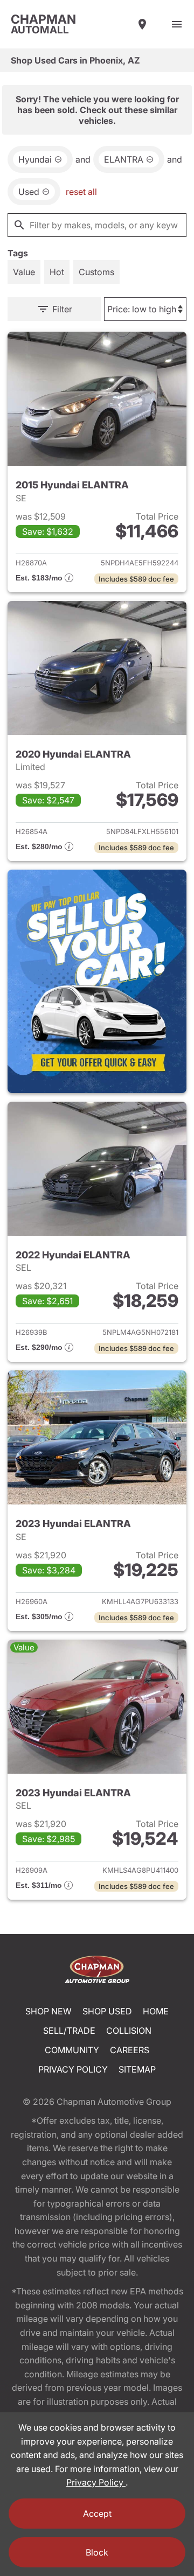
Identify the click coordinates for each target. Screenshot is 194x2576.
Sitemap (137, 2069)
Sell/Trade (69, 2031)
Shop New (48, 2011)
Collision (129, 2031)
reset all (81, 192)
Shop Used (107, 2011)
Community (72, 2050)
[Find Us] (142, 24)
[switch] (177, 24)
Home (156, 2011)
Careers (130, 2050)
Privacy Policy (73, 2069)
